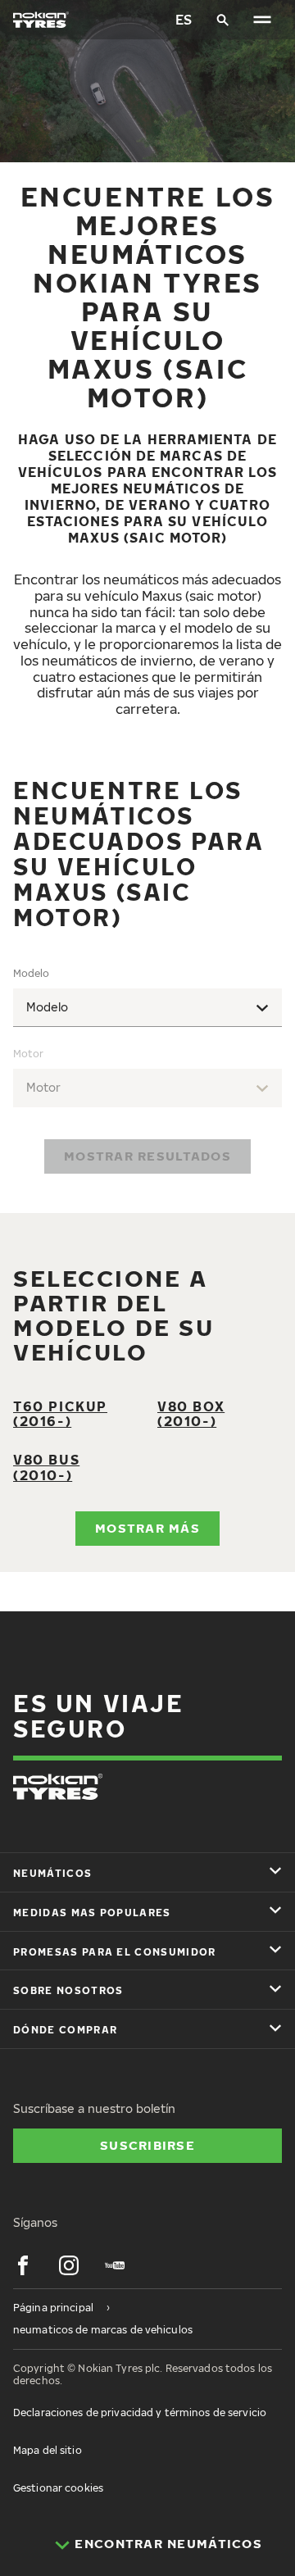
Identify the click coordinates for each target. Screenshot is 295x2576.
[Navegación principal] (262, 20)
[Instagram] (69, 2265)
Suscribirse (147, 2145)
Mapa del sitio (48, 2450)
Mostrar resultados (147, 1156)
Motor (28, 1054)
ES (184, 20)
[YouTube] (115, 2265)
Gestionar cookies (58, 2488)
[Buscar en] (223, 20)
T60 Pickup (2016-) (60, 1414)
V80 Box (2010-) (191, 1414)
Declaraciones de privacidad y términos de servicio (140, 2412)
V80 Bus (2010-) (46, 1467)
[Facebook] (23, 2265)
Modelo (31, 973)
